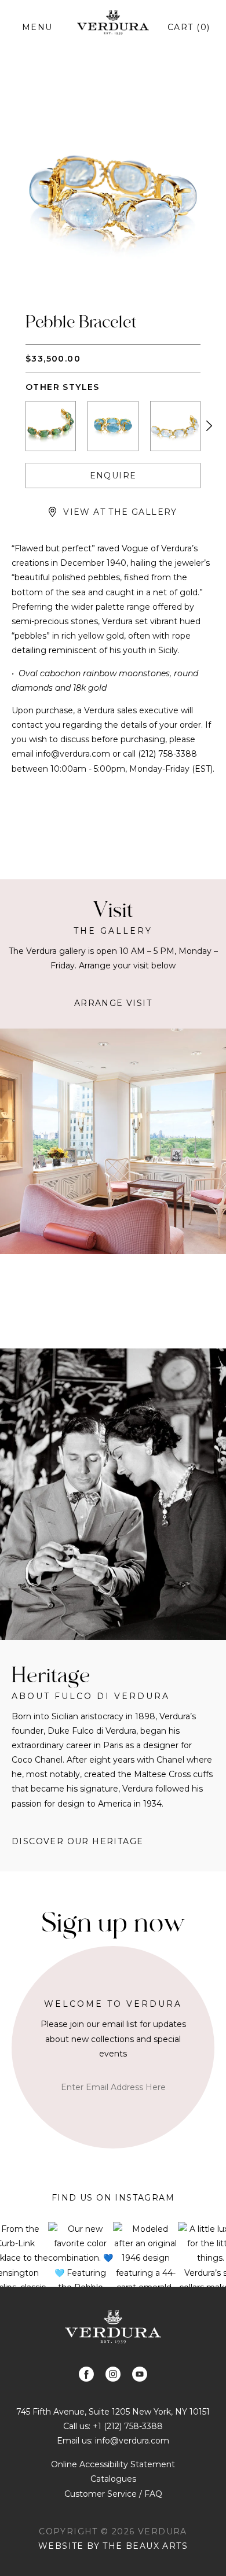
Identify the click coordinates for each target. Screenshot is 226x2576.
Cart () (189, 27)
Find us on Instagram (113, 2198)
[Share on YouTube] (140, 2374)
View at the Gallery (120, 512)
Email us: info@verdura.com (113, 2441)
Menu (37, 27)
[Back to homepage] (113, 2326)
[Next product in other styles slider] (209, 426)
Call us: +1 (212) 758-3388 (113, 2426)
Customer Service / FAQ (113, 2494)
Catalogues (113, 2479)
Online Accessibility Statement (113, 2464)
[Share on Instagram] (113, 2374)
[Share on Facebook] (86, 2374)
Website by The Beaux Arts (113, 2546)
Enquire (113, 476)
